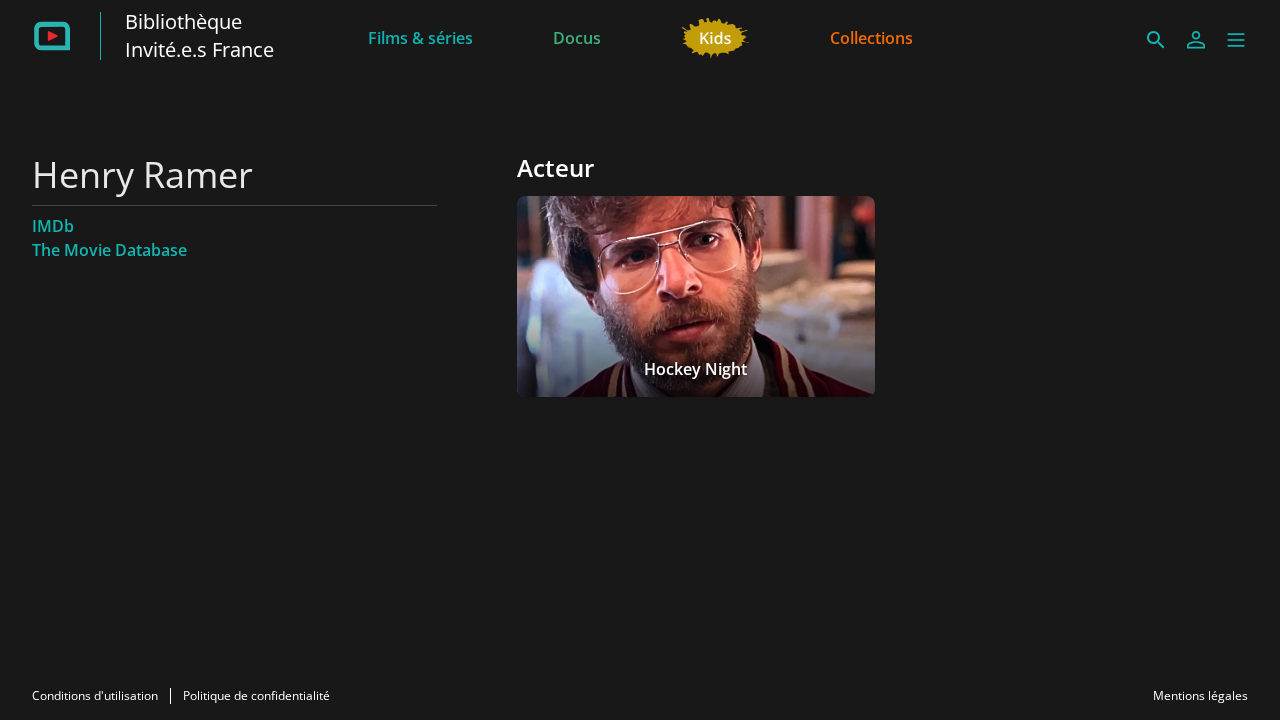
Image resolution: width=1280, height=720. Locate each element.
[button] (1236, 40)
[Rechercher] (1156, 40)
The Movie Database (109, 250)
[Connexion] (1196, 40)
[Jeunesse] (715, 36)
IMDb (53, 226)
